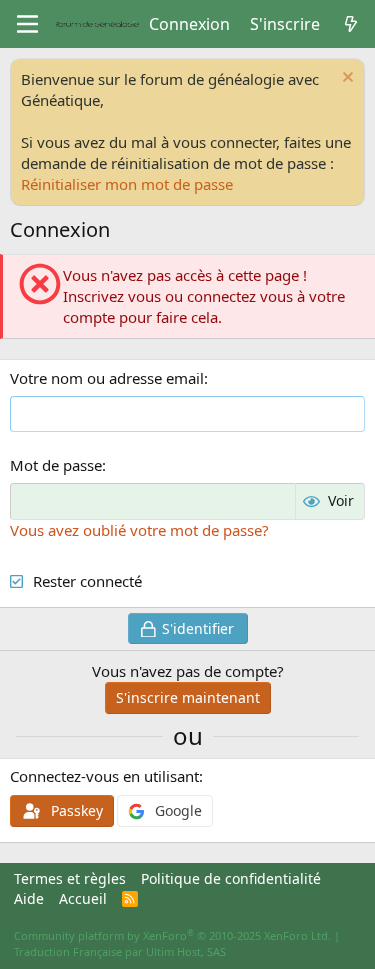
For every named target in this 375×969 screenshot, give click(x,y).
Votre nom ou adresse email (107, 378)
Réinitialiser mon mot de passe (127, 184)
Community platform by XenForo (172, 935)
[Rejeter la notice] (345, 79)
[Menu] (27, 24)
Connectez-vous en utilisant (104, 776)
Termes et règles (70, 878)
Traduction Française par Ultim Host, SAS (120, 951)
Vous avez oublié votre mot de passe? (139, 530)
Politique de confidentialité (231, 878)
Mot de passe (56, 465)
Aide (29, 898)
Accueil (83, 898)
